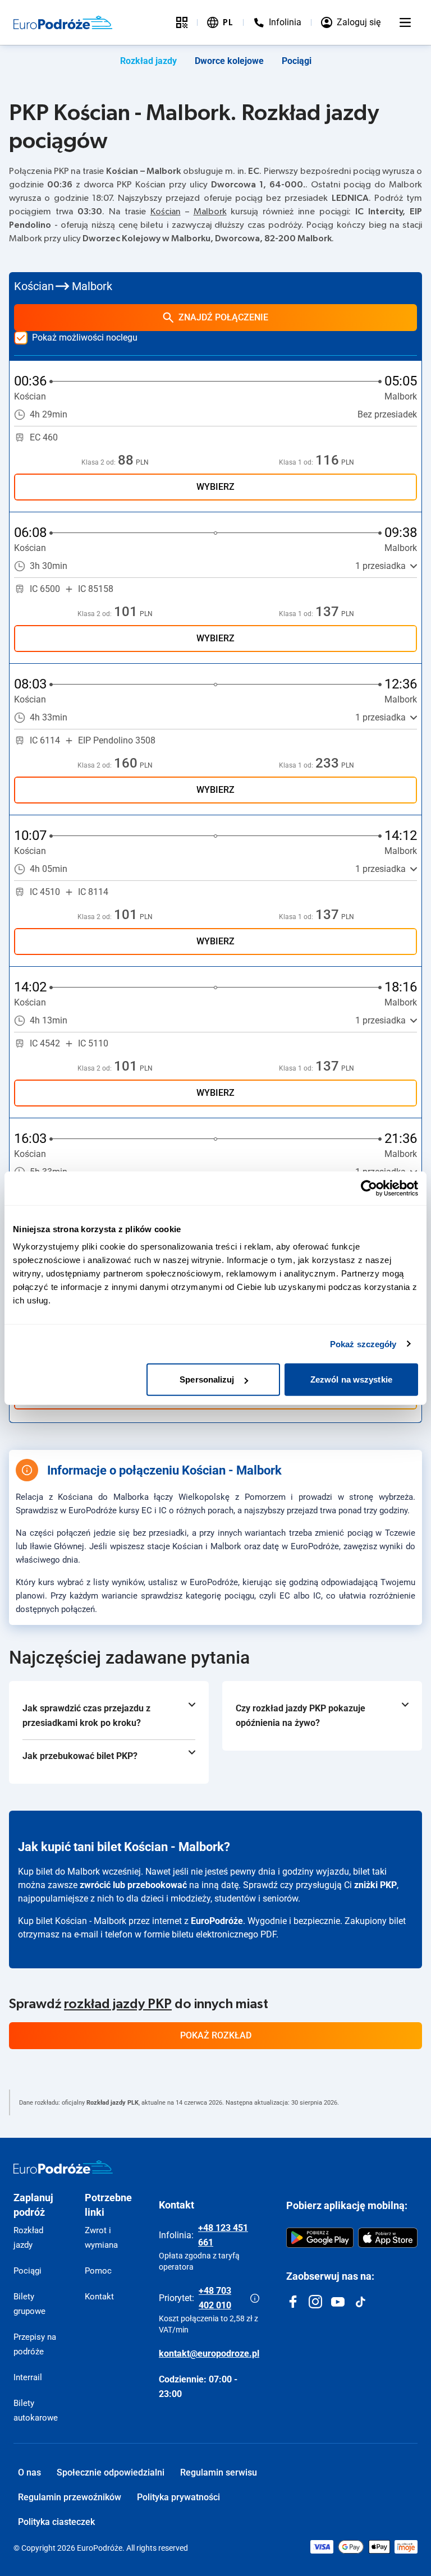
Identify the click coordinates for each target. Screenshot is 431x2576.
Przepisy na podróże (35, 2344)
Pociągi (297, 61)
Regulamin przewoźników (70, 2497)
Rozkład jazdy (148, 61)
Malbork (210, 212)
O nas (29, 2472)
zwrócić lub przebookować (133, 1885)
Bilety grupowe (29, 2304)
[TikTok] (360, 2302)
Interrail (28, 2377)
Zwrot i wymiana (101, 2238)
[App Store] (388, 2238)
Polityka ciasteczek (56, 2522)
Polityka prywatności (178, 2497)
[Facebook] (293, 2302)
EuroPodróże (217, 1921)
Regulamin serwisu (219, 2472)
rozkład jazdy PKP (118, 2004)
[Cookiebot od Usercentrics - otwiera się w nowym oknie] (369, 1188)
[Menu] (405, 22)
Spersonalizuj (207, 1379)
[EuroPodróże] (63, 2167)
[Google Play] (320, 2238)
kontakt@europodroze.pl (209, 2354)
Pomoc (98, 2271)
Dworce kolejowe (229, 61)
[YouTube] (338, 2302)
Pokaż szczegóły (363, 1344)
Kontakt (99, 2297)
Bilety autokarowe (36, 2410)
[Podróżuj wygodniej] (182, 22)
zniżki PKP (375, 1885)
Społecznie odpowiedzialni (111, 2472)
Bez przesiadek (387, 414)
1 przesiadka (380, 566)
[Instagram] (315, 2302)
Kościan (166, 212)
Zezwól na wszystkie (351, 1379)
